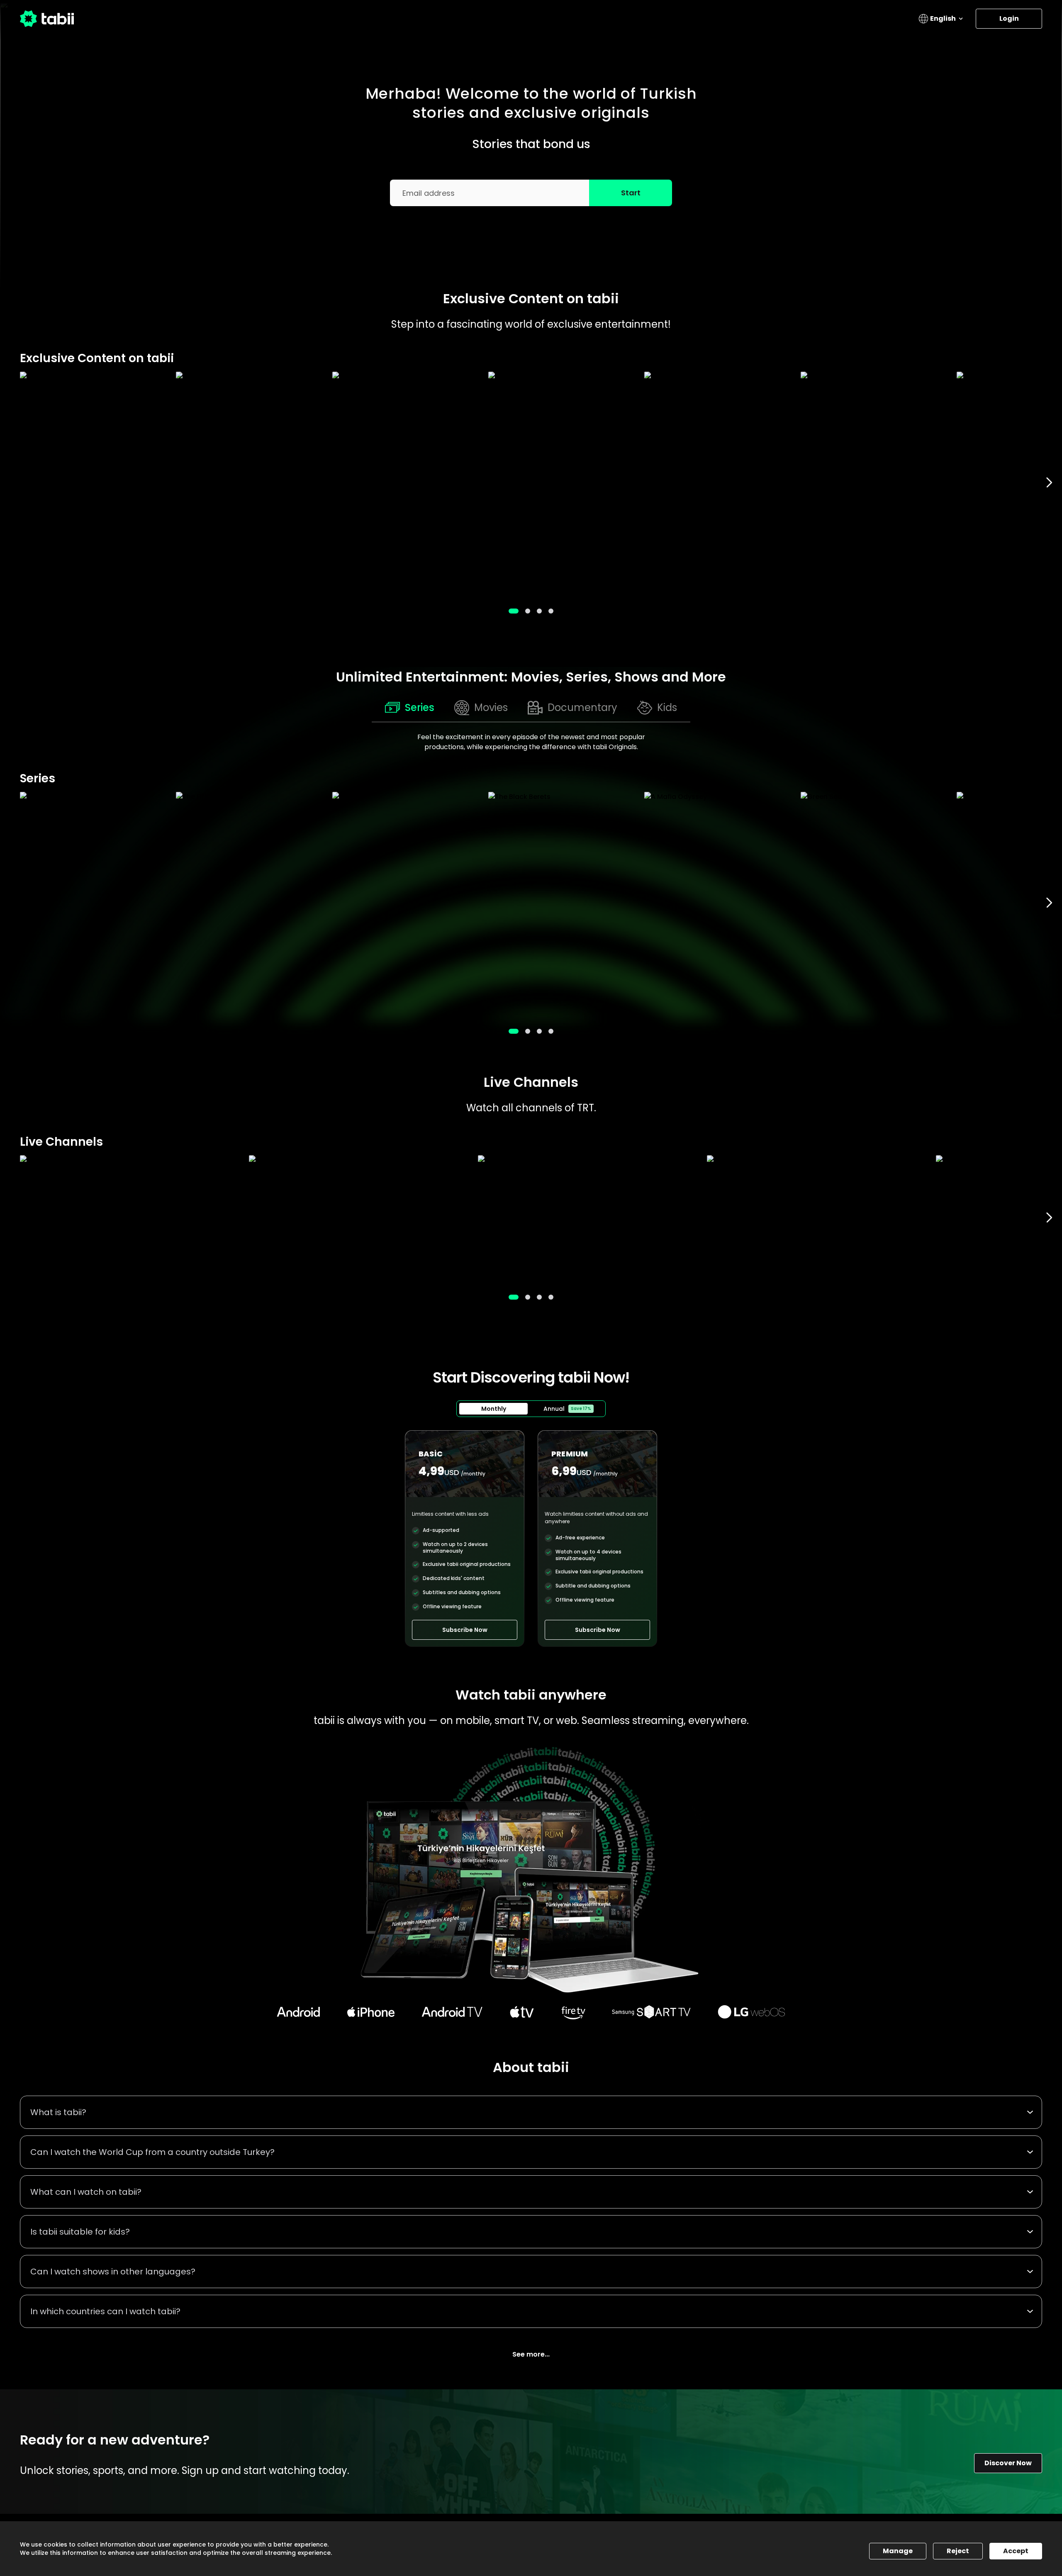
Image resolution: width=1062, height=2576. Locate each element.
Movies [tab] (491, 707)
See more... (531, 2354)
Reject (958, 2551)
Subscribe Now (465, 1630)
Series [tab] (420, 707)
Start (631, 193)
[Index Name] (94, 483)
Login (1009, 18)
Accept (1016, 2551)
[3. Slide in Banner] (551, 611)
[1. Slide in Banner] (528, 611)
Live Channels (531, 1082)
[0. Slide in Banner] (514, 611)
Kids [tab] (667, 707)
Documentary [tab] (582, 707)
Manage (898, 2551)
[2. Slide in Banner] (539, 611)
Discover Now (1008, 2463)
